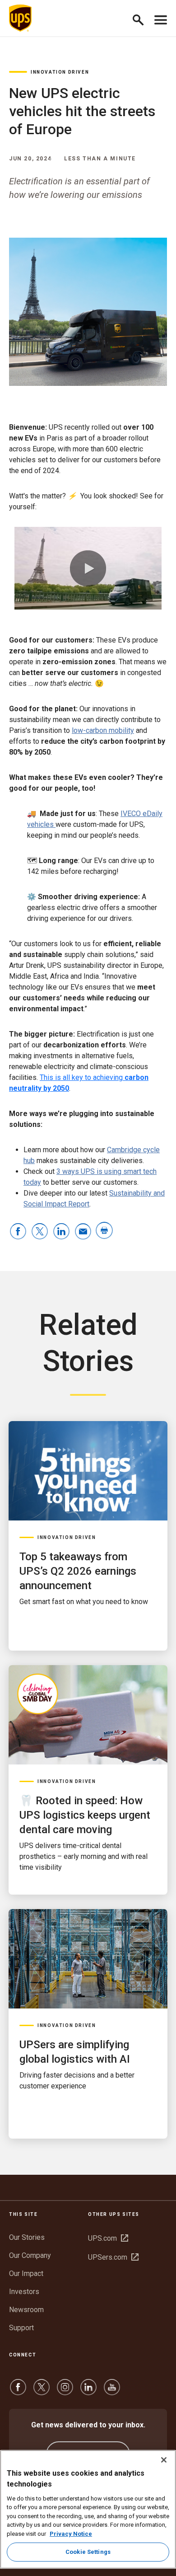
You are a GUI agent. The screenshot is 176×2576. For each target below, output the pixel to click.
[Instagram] (65, 2391)
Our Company (30, 2255)
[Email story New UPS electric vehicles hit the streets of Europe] (83, 1232)
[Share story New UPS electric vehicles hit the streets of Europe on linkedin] (61, 1232)
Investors (24, 2292)
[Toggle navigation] (161, 18)
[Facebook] (18, 2391)
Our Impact (26, 2273)
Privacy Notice (71, 2534)
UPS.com (108, 2238)
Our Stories (27, 2237)
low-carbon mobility (103, 730)
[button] (142, 18)
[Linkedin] (88, 2391)
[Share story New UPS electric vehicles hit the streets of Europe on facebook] (18, 1232)
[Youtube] (112, 2391)
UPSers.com (113, 2257)
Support (21, 2328)
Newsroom (26, 2310)
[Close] (164, 2460)
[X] (42, 2391)
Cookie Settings (88, 2552)
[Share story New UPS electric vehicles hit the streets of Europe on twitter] (40, 1232)
